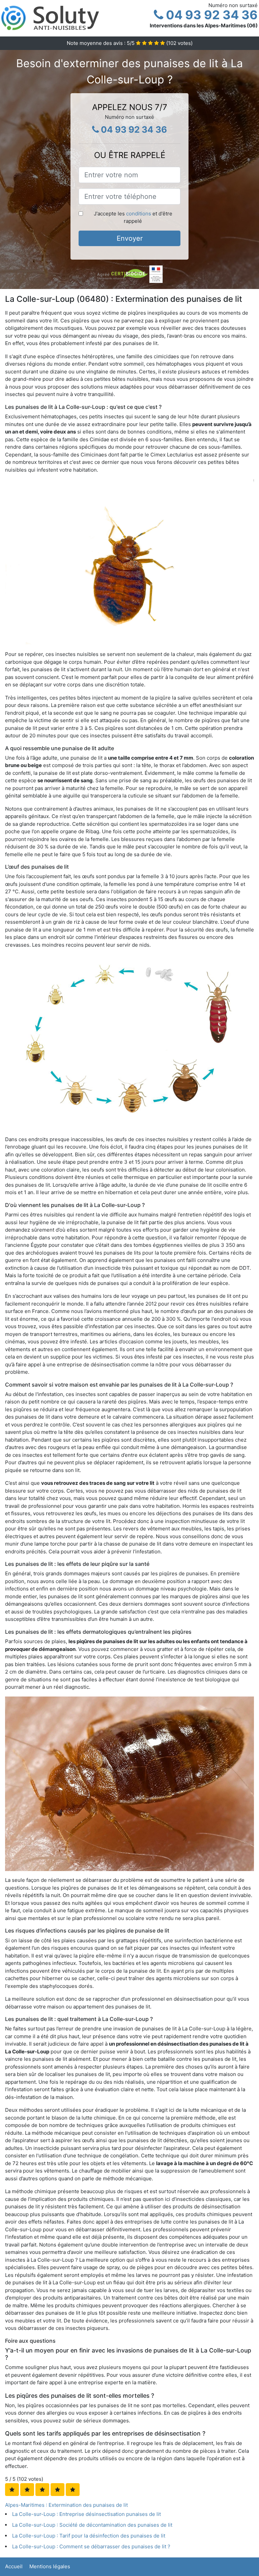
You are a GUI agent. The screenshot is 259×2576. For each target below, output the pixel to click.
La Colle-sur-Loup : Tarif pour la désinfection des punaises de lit (89, 2536)
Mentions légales (50, 2566)
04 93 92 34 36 (210, 15)
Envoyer (130, 238)
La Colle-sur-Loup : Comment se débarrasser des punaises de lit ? (91, 2546)
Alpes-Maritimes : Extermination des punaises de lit (66, 2505)
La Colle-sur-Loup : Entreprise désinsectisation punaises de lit (87, 2514)
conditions (139, 214)
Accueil (14, 2566)
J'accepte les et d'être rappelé (133, 217)
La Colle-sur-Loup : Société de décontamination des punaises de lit (92, 2525)
